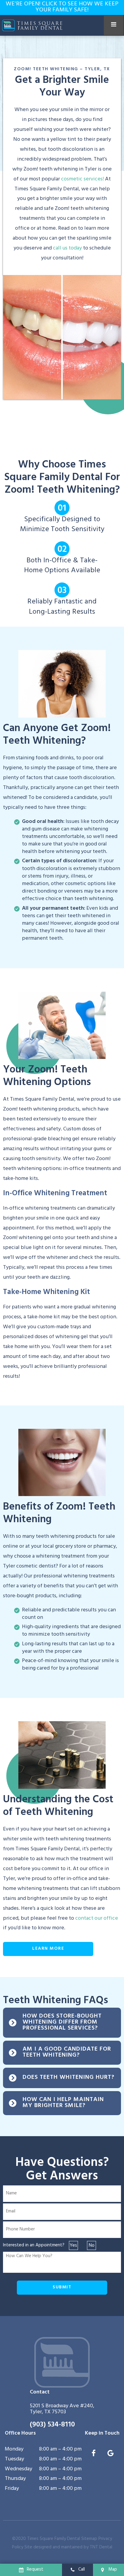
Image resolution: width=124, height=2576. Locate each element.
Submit (62, 2288)
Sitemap (89, 2539)
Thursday (15, 2479)
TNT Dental (101, 2548)
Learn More (48, 1949)
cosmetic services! (82, 180)
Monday (14, 2450)
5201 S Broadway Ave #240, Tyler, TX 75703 (62, 2410)
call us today (67, 249)
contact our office (97, 1919)
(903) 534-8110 (52, 2425)
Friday (12, 2489)
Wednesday (19, 2470)
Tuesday (14, 2460)
